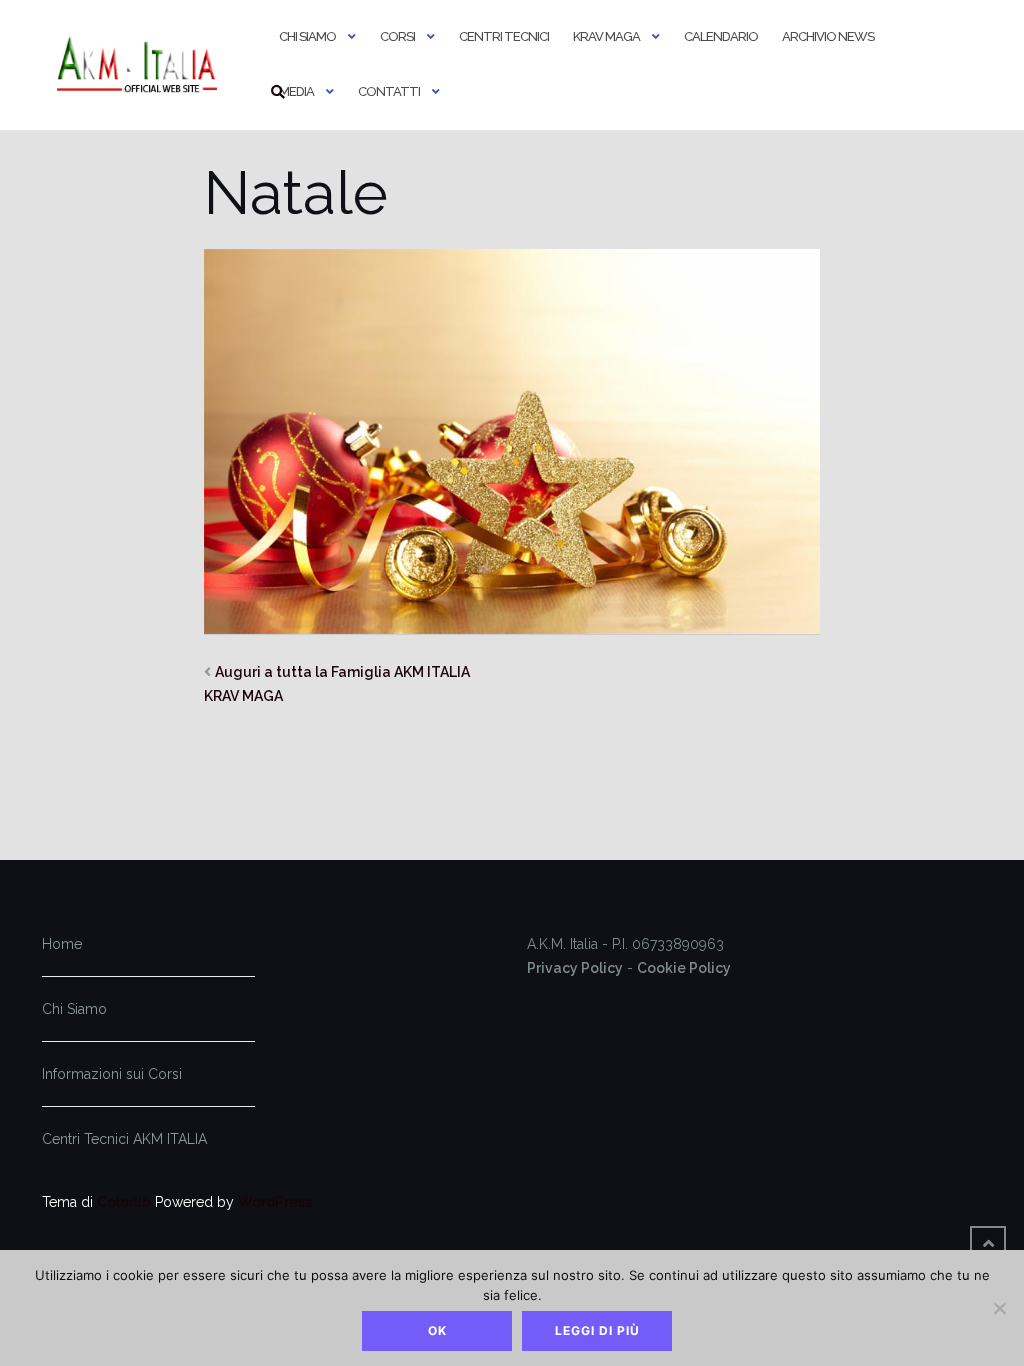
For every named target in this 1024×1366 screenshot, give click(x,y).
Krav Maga (606, 36)
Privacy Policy (575, 968)
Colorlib (124, 1202)
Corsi (397, 36)
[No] (999, 1308)
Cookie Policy (684, 968)
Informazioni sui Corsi (112, 1074)
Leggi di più (597, 1330)
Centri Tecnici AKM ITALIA (124, 1139)
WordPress (275, 1202)
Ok (437, 1330)
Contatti (389, 91)
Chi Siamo (307, 36)
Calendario (721, 36)
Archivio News (828, 36)
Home (62, 944)
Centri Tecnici (504, 36)
